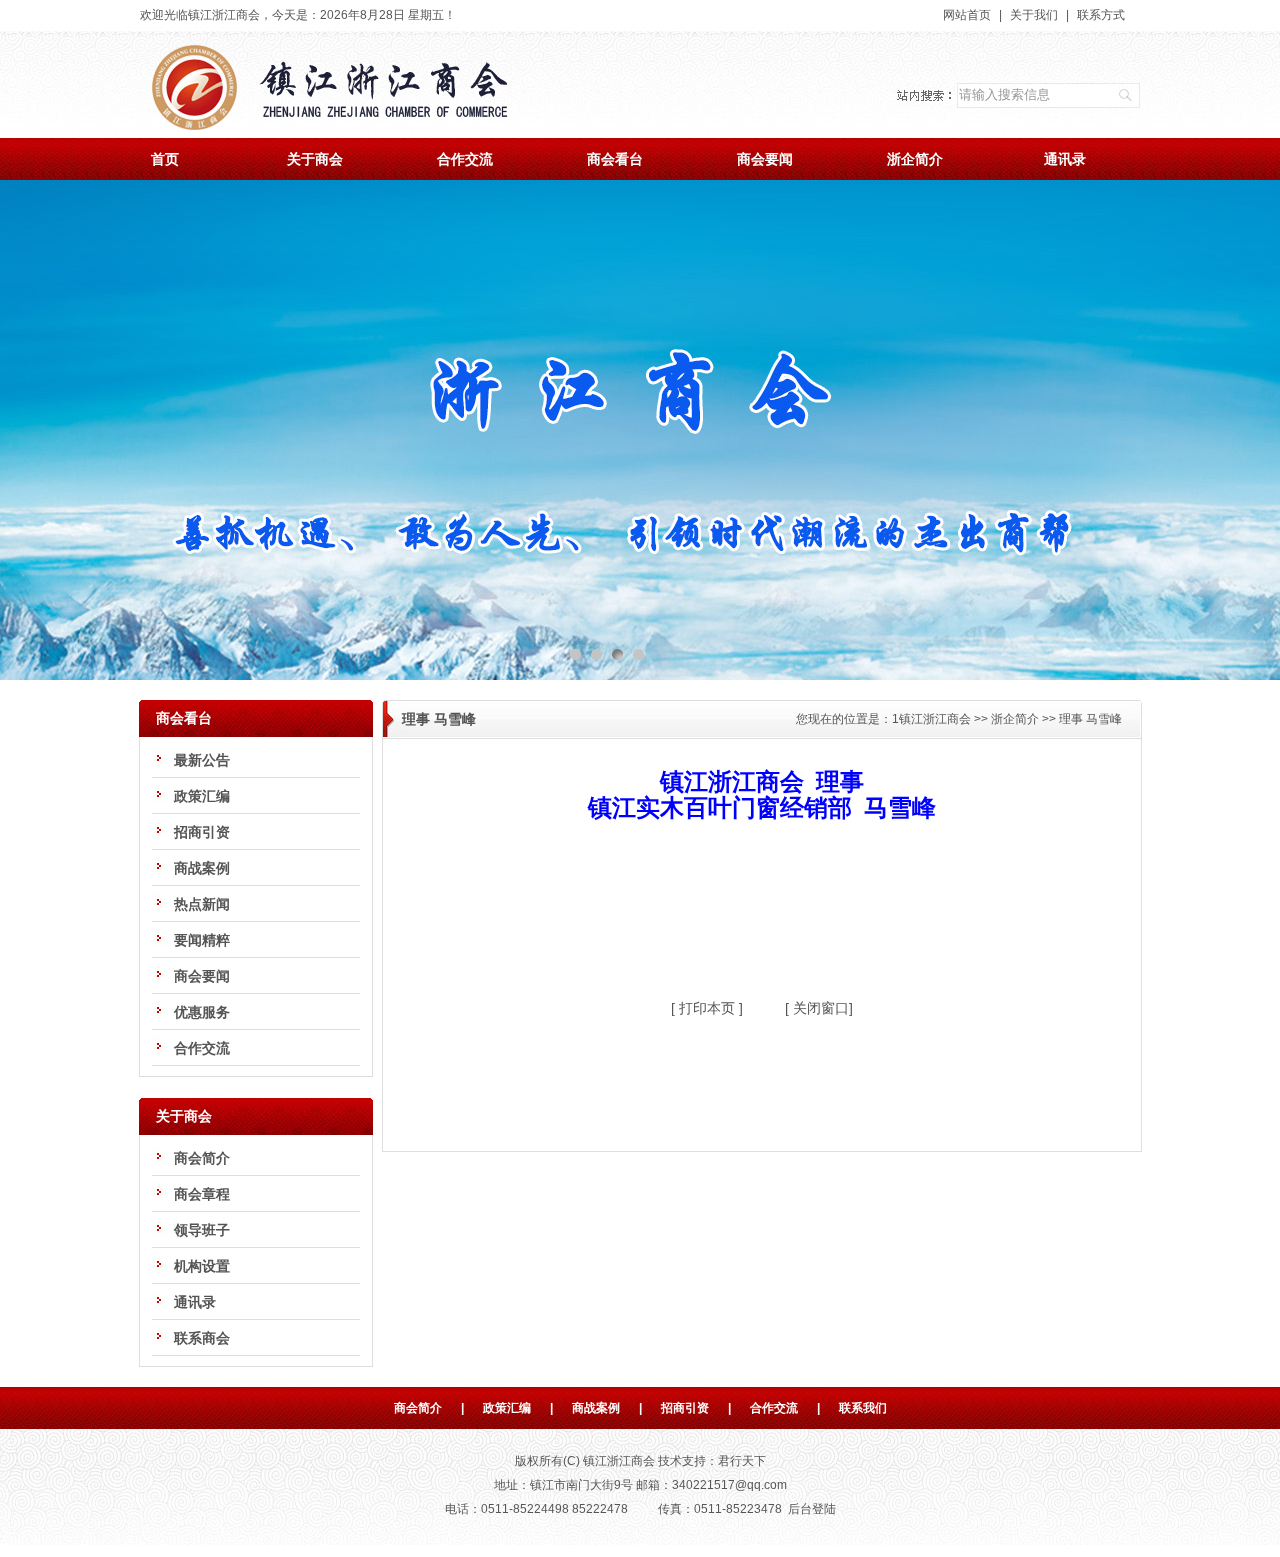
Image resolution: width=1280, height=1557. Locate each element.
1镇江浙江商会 (931, 719)
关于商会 (315, 159)
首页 (165, 159)
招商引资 (202, 832)
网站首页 (967, 15)
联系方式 (1101, 15)
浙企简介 (915, 159)
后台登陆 (812, 1509)
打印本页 (705, 1008)
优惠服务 (202, 1012)
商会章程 (202, 1194)
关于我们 (1034, 15)
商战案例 (202, 868)
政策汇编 (202, 796)
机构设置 (202, 1266)
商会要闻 (765, 159)
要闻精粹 (202, 940)
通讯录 (1065, 159)
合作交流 (465, 159)
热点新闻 (202, 904)
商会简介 (202, 1158)
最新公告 (202, 760)
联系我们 (863, 1408)
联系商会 (202, 1338)
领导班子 (202, 1230)
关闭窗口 (819, 1008)
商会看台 (615, 159)
